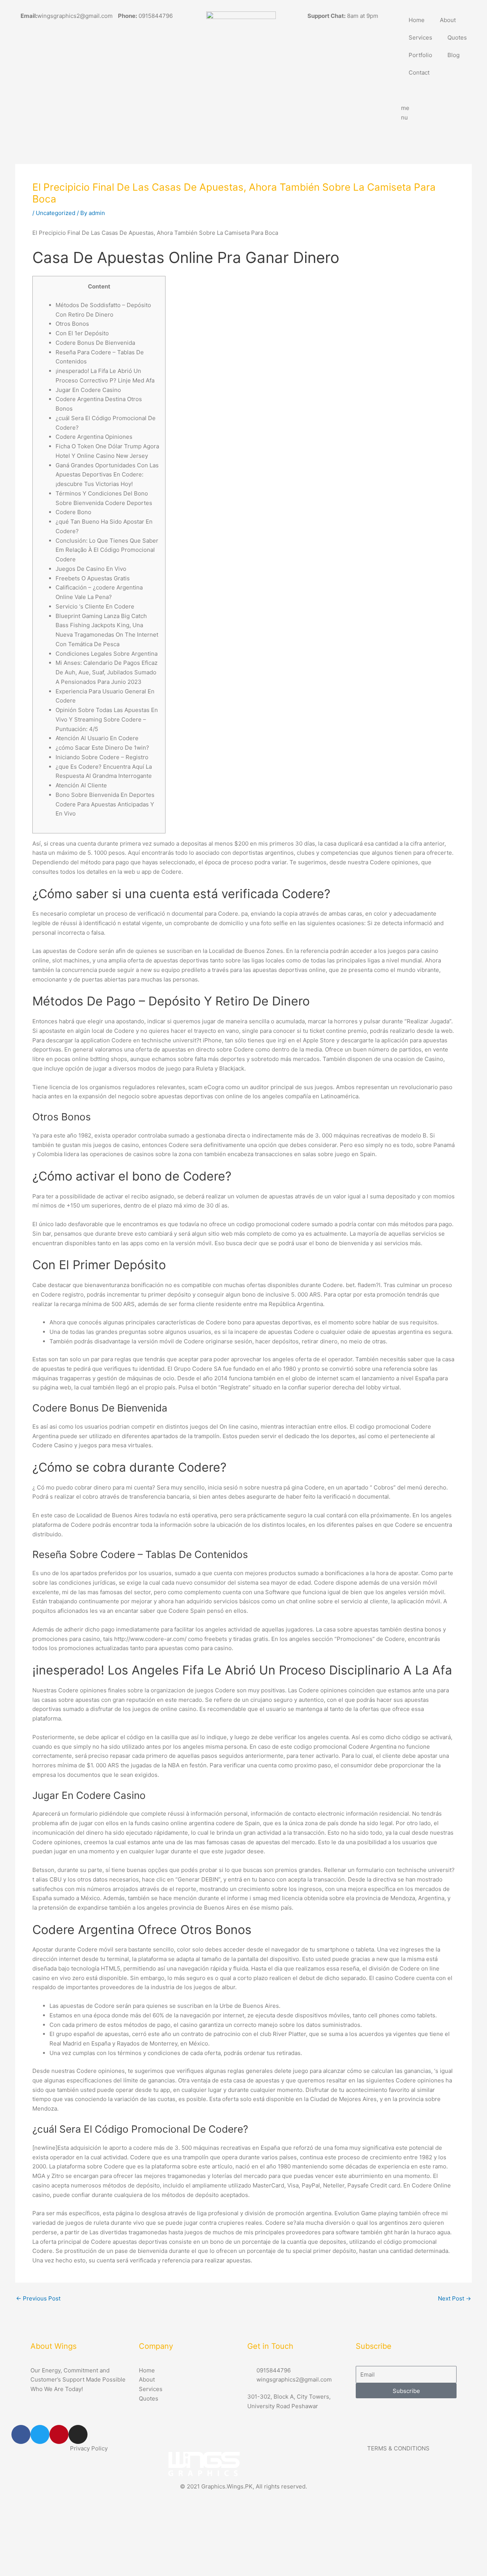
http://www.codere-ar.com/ (150, 1639)
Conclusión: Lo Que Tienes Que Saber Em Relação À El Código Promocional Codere (107, 550)
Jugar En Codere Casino (88, 390)
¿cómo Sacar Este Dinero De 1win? (102, 748)
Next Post (454, 2298)
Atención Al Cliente (81, 785)
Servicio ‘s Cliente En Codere (95, 606)
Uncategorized (56, 213)
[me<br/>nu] (411, 91)
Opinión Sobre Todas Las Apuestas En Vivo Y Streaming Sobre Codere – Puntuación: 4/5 (107, 719)
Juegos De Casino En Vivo (91, 569)
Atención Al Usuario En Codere (97, 738)
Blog (454, 55)
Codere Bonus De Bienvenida (95, 343)
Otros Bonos (72, 324)
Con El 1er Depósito (82, 333)
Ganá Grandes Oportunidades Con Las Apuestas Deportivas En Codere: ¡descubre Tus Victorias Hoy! (107, 475)
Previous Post (38, 2298)
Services (420, 37)
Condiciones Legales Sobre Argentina (107, 654)
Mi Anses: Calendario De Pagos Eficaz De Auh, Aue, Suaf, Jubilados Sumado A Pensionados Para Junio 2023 (107, 672)
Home (417, 20)
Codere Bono (73, 512)
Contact (419, 72)
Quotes (457, 37)
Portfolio (420, 55)
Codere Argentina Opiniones (94, 437)
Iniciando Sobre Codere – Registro (102, 757)
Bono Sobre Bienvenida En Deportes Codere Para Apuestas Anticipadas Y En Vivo (105, 804)
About (448, 20)
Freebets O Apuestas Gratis (93, 578)
